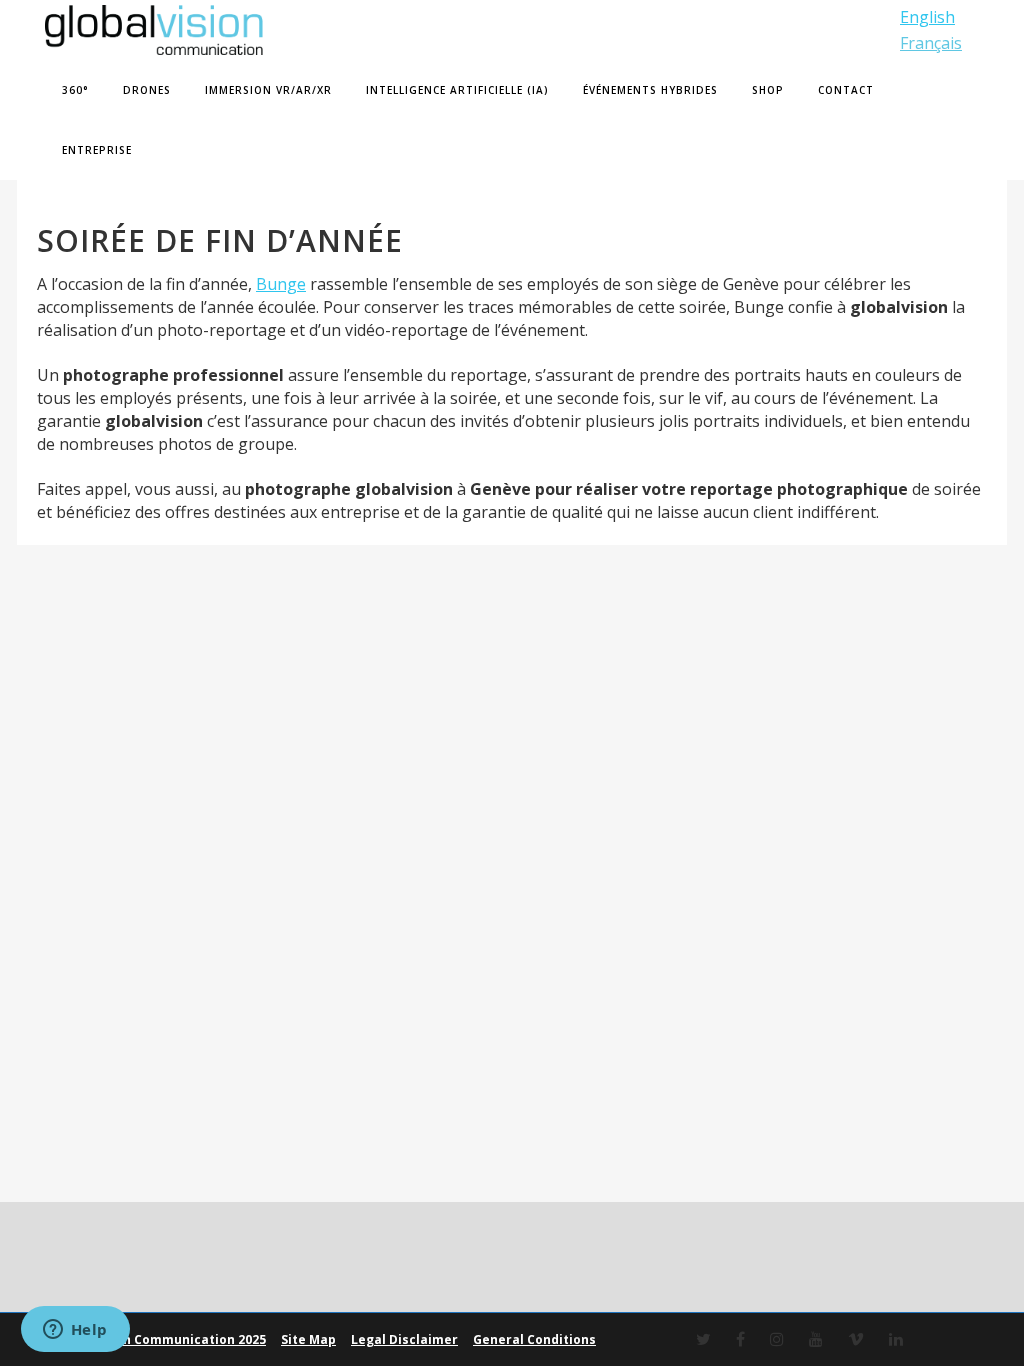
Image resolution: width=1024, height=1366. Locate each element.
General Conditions (534, 1339)
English (927, 17)
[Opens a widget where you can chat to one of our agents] (75, 1331)
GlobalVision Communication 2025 (158, 1339)
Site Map (308, 1339)
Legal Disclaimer (404, 1339)
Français (931, 43)
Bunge (281, 284)
